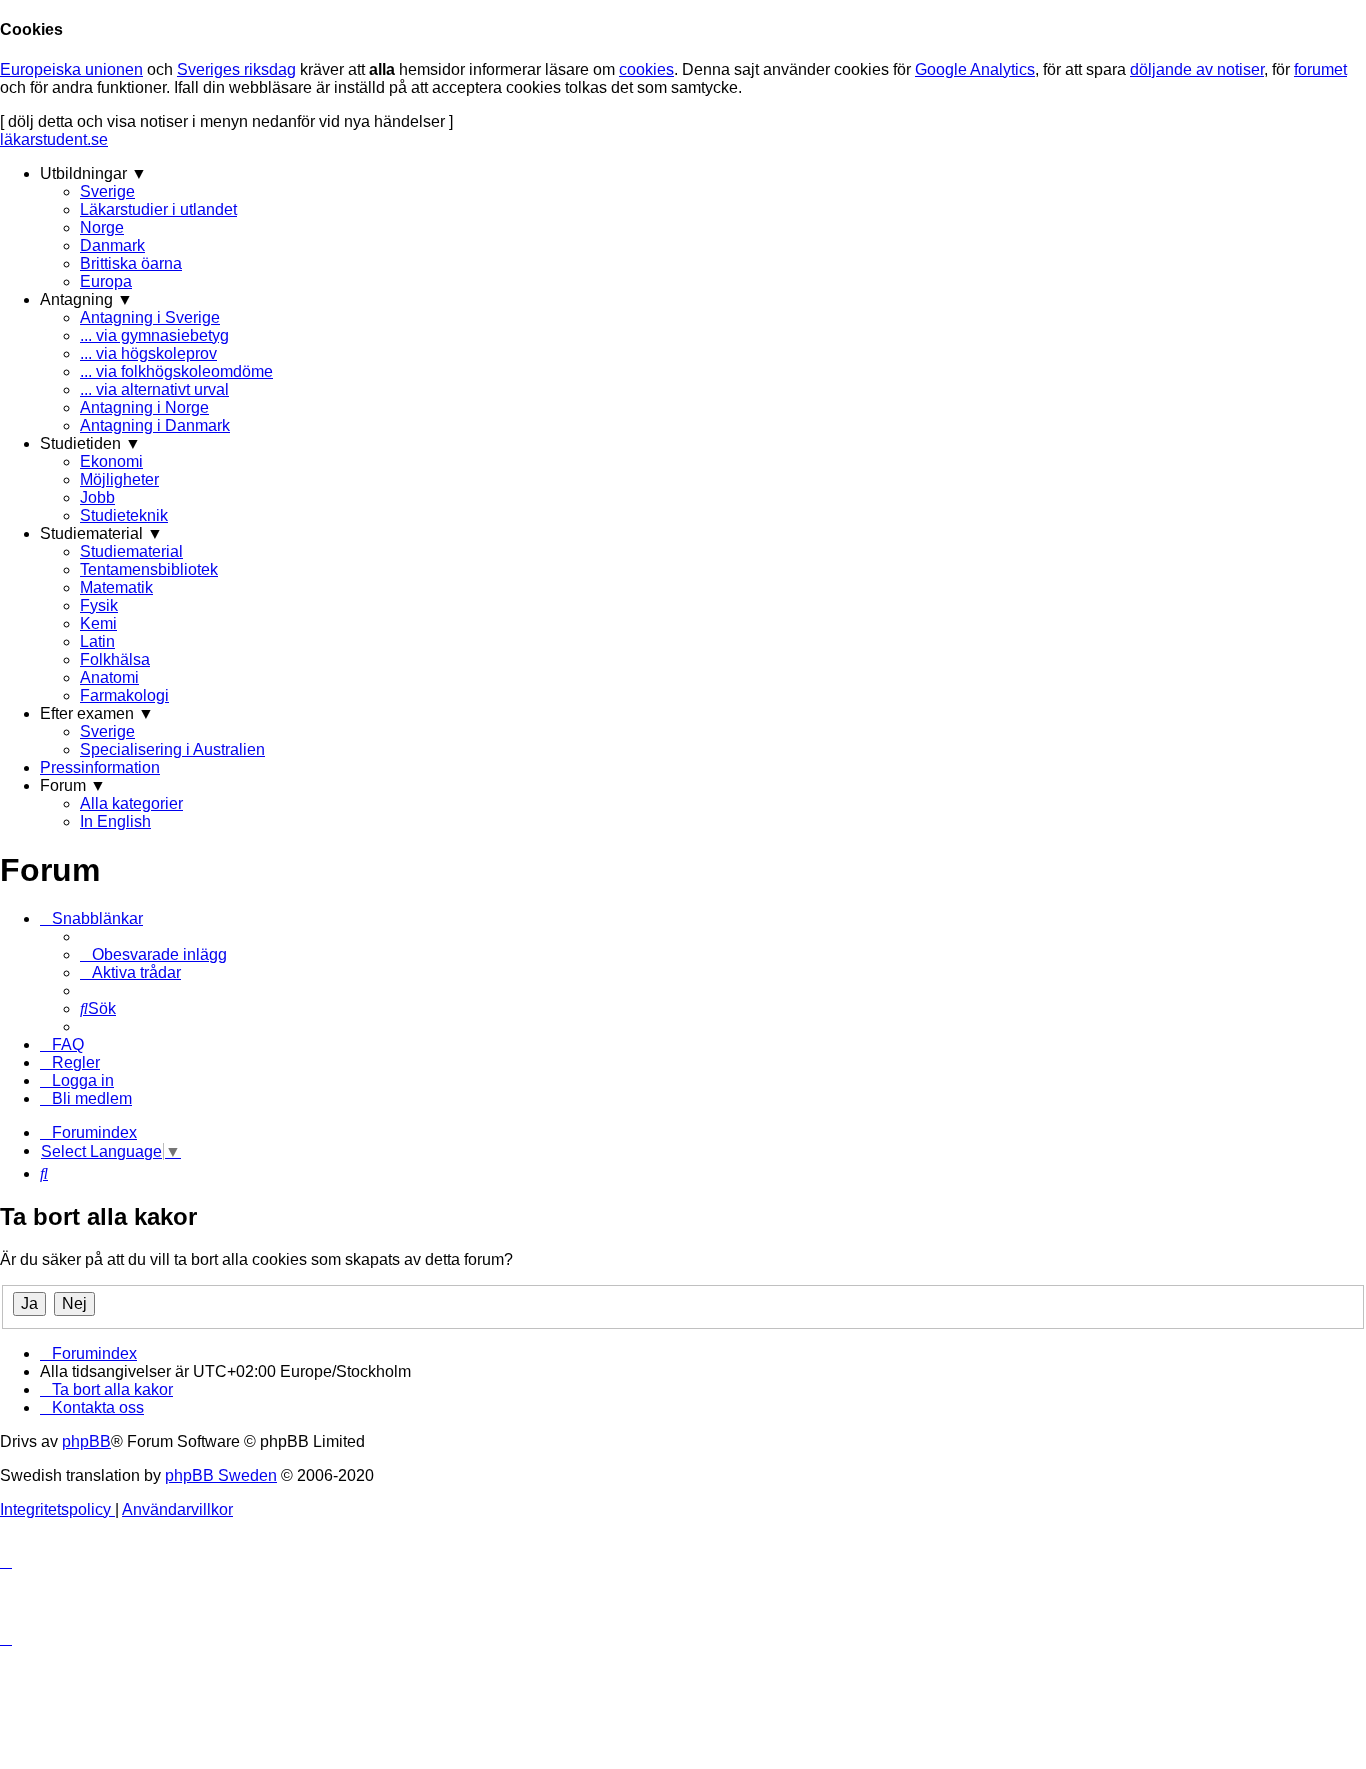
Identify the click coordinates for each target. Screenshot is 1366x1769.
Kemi (98, 623)
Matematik (116, 587)
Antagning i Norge (144, 407)
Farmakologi (124, 695)
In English (115, 821)
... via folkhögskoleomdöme (176, 371)
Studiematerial (131, 551)
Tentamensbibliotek (149, 569)
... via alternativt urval (154, 389)
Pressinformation (100, 767)
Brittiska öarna (131, 263)
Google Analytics (975, 69)
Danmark (112, 245)
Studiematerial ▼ (101, 533)
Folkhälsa (115, 659)
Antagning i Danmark (155, 425)
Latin (97, 641)
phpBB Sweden (221, 1475)
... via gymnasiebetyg (154, 335)
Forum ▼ (73, 785)
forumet (1320, 69)
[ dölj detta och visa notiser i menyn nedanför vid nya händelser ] (226, 121)
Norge (102, 227)
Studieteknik (124, 515)
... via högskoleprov (148, 353)
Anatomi (109, 677)
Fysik (99, 605)
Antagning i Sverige (150, 317)
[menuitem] (153, 954)
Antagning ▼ (86, 299)
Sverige (107, 191)
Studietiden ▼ (90, 443)
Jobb (97, 497)
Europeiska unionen (71, 69)
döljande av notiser (1197, 69)
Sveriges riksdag (236, 69)
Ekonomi (111, 461)
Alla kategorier (131, 803)
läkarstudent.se (54, 139)
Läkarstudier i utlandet (158, 209)
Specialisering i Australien (172, 749)
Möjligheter (119, 479)
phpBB (86, 1441)
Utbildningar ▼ (93, 173)
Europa (106, 281)
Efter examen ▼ (97, 713)
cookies (646, 69)
